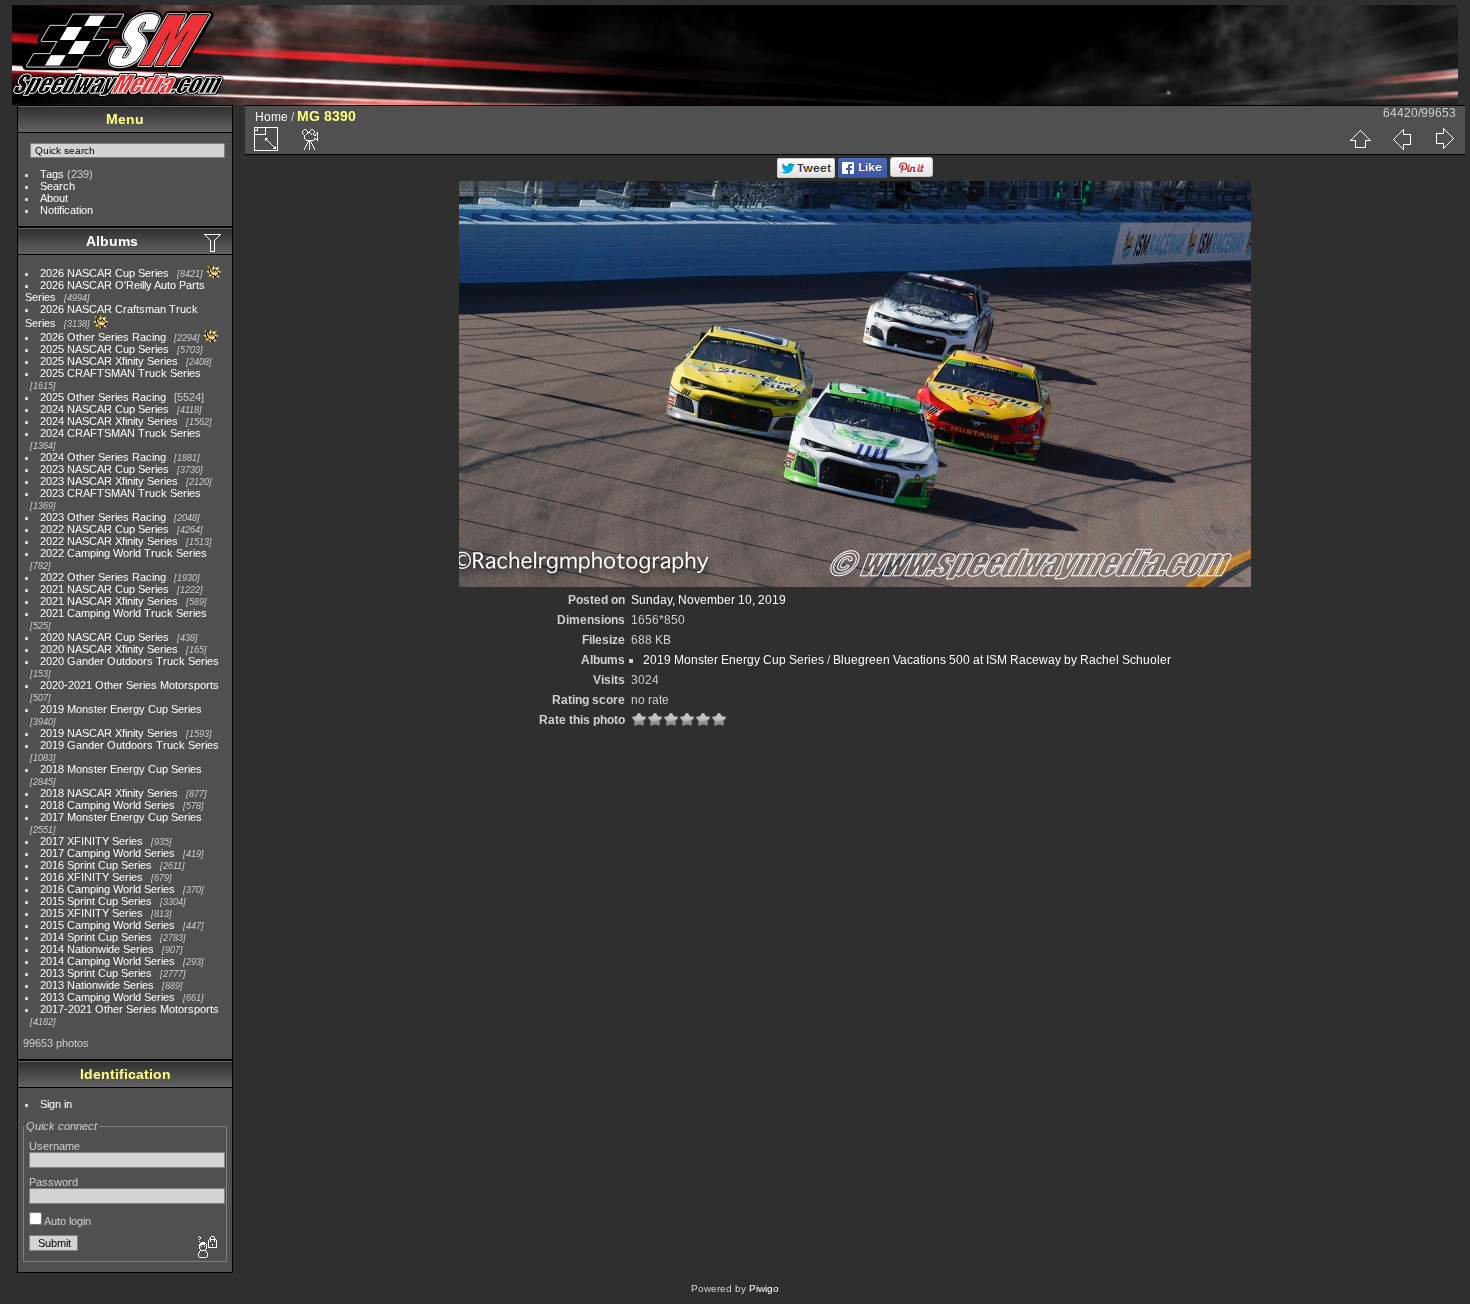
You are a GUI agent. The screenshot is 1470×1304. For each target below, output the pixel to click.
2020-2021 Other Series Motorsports (129, 685)
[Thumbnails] (1360, 139)
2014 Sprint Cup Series (96, 937)
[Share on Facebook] (862, 174)
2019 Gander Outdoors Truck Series (129, 745)
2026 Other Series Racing (103, 337)
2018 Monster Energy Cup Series (121, 769)
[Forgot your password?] (206, 1248)
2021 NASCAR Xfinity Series (109, 601)
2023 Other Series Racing (103, 517)
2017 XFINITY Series (91, 841)
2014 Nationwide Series (97, 949)
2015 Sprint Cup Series (96, 901)
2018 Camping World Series (107, 805)
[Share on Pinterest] (911, 174)
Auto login (66, 1221)
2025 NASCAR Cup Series (104, 349)
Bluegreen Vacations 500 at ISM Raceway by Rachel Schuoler (1002, 660)
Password (53, 1182)
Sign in (56, 1104)
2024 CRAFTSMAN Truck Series (120, 433)
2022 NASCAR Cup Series (104, 529)
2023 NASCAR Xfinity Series (109, 481)
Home (271, 117)
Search (57, 186)
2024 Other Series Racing (103, 457)
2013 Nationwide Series (97, 985)
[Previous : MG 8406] (1402, 139)
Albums (112, 241)
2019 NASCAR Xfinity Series (109, 733)
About (54, 198)
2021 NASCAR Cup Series (104, 589)
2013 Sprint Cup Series (96, 973)
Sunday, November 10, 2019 (708, 600)
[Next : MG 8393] (1444, 139)
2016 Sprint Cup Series (96, 865)
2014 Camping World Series (107, 961)
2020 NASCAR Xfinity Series (109, 649)
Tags (52, 174)
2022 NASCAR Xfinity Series (109, 541)
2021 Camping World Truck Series (123, 613)
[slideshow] (311, 139)
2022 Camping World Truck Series (123, 553)
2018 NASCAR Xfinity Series (109, 793)
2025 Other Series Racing (103, 397)
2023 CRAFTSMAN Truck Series (120, 493)
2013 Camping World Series (107, 997)
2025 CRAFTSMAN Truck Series (120, 373)
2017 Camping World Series (107, 853)
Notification (66, 210)
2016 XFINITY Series (91, 877)
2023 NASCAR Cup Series (104, 469)
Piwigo (764, 1288)
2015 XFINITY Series (91, 913)
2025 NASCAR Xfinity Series (109, 361)
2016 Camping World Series (107, 889)
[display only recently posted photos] (214, 242)
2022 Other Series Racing (103, 577)
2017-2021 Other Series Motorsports (129, 1009)
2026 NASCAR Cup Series (104, 273)
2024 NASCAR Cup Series (104, 409)
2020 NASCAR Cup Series (104, 637)
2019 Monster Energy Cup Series (121, 709)
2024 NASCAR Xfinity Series (109, 421)
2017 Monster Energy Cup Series (121, 817)
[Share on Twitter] (806, 174)
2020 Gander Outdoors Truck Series (129, 661)
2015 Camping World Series (107, 925)
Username (54, 1146)
